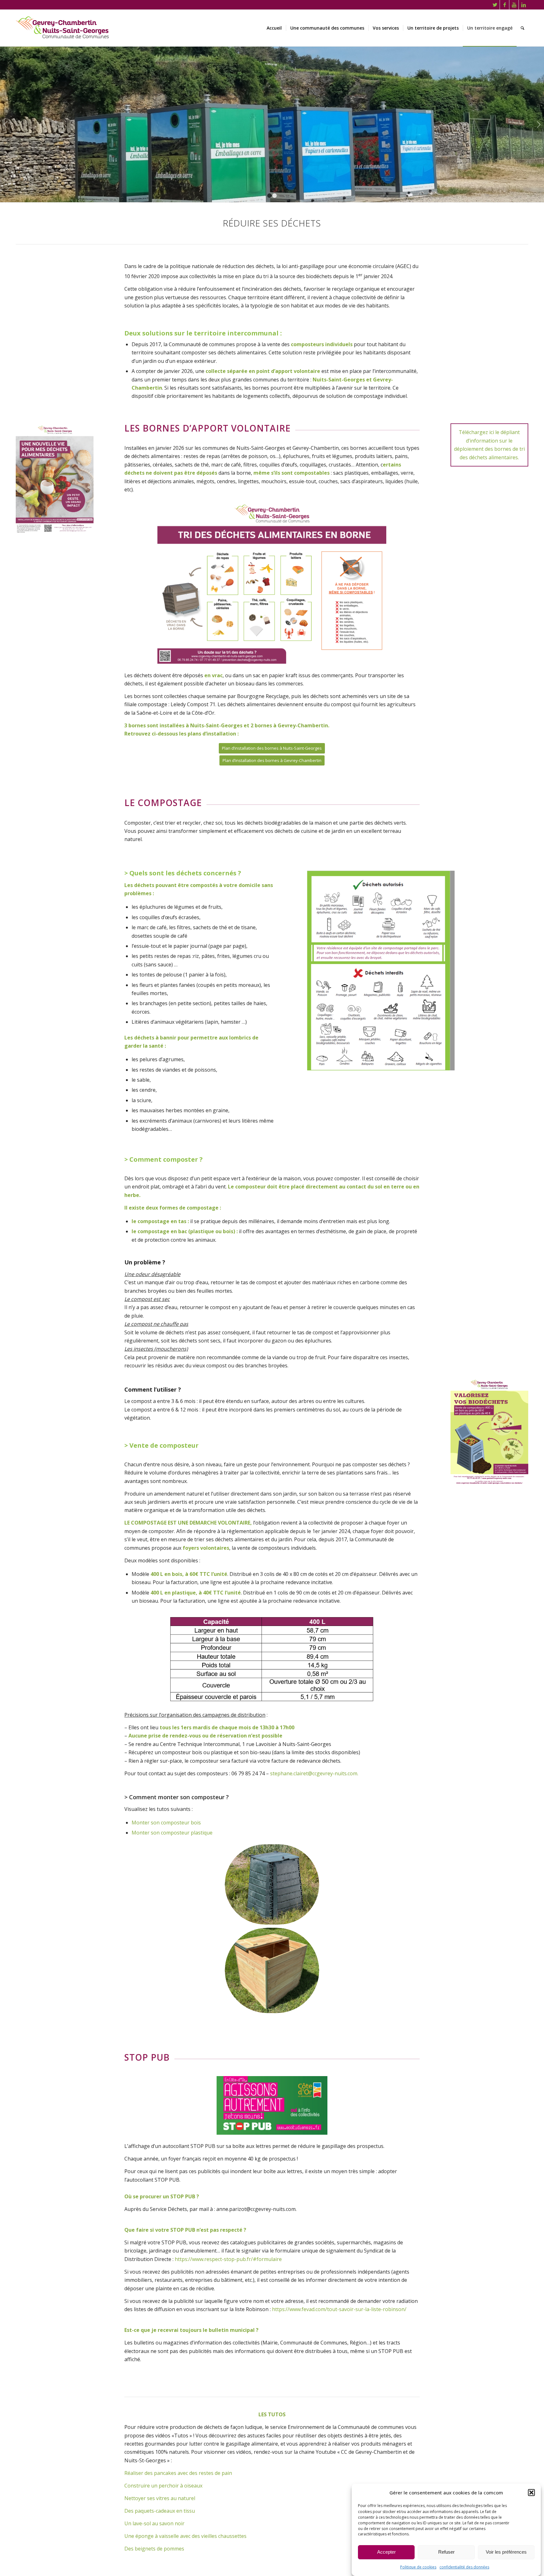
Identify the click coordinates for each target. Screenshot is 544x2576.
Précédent (6, 119)
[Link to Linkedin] (524, 5)
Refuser (446, 2552)
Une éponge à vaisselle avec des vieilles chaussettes (185, 2525)
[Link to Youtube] (514, 5)
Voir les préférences (506, 2552)
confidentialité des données (464, 2567)
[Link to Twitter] (495, 5)
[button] (531, 2493)
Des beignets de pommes (154, 2538)
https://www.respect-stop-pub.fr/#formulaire (228, 2248)
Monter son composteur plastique (172, 1822)
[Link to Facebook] (504, 5)
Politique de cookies (418, 2567)
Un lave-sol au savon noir (154, 2512)
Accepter (386, 2552)
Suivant (538, 119)
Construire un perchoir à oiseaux (163, 2475)
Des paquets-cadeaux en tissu (160, 2500)
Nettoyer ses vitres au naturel (160, 2487)
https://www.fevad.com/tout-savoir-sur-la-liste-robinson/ (339, 2298)
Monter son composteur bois (166, 1812)
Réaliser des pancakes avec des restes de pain (178, 2462)
